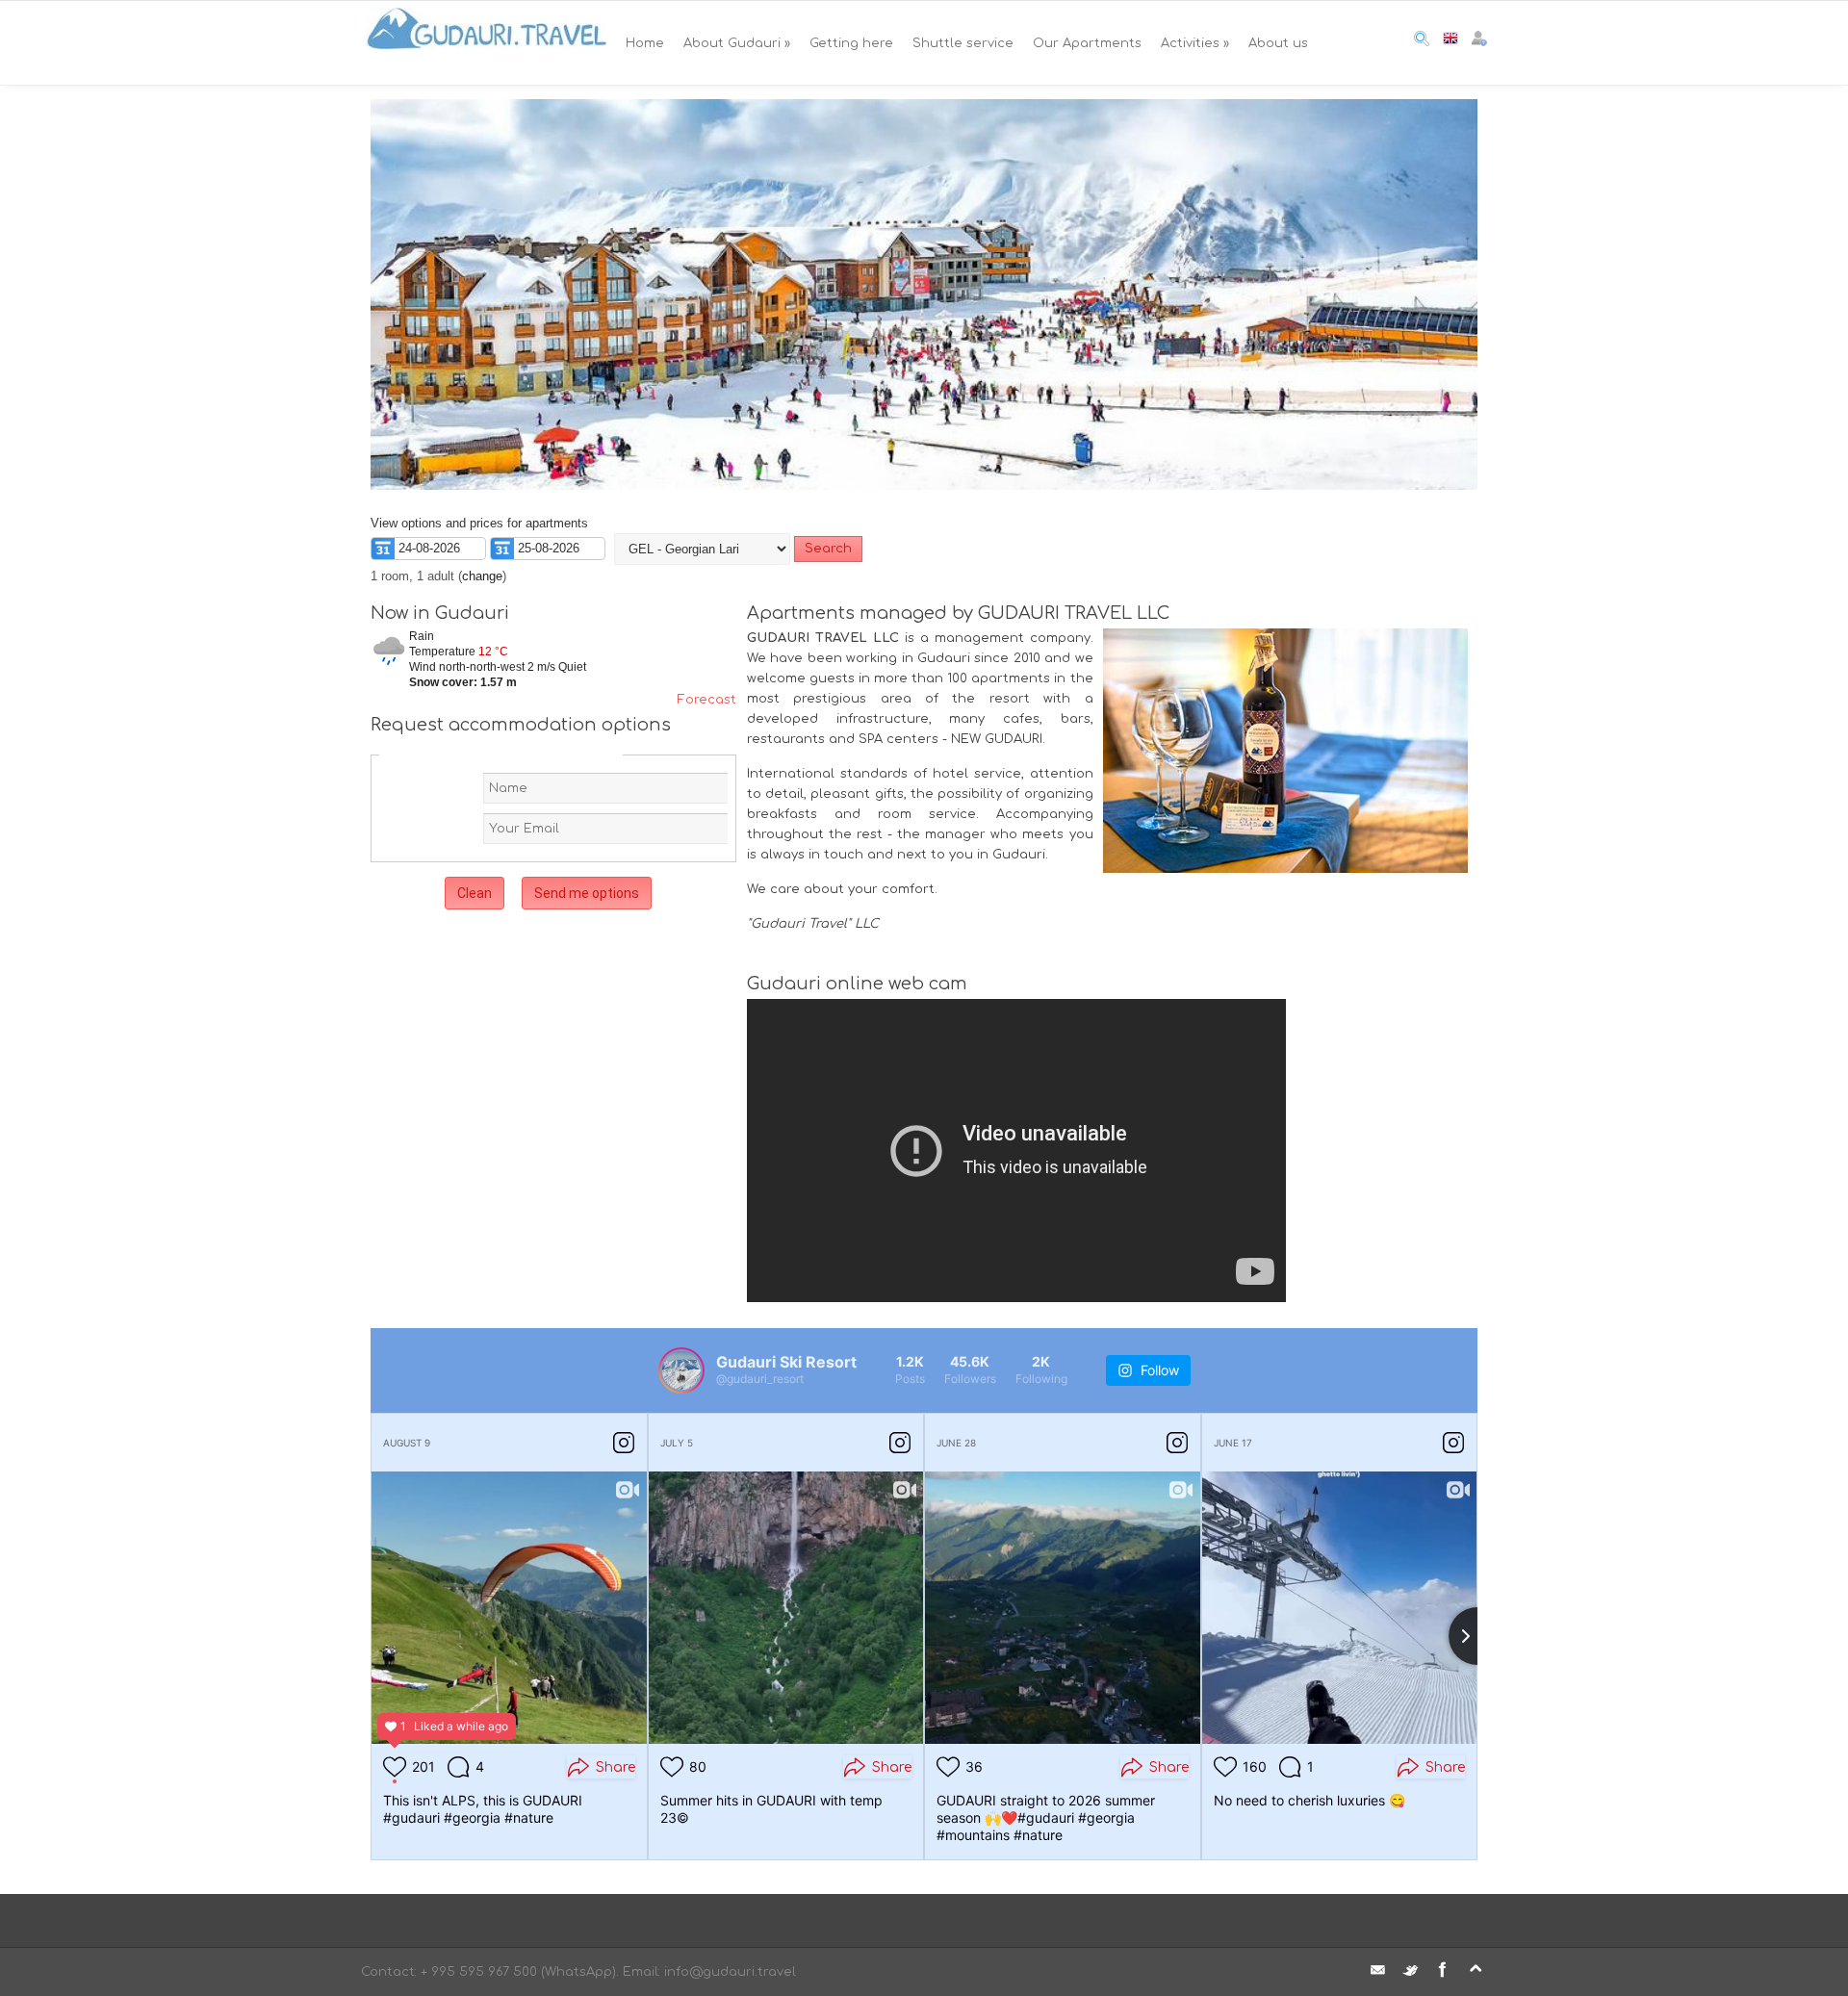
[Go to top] (1476, 1969)
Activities (1195, 43)
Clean (475, 893)
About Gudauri (737, 43)
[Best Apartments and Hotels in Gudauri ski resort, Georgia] (486, 43)
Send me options (587, 893)
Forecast (707, 700)
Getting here (851, 43)
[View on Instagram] (624, 1443)
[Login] (1479, 42)
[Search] (1422, 42)
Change (482, 576)
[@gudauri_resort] (681, 1370)
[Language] (1450, 42)
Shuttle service (963, 43)
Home (645, 43)
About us (1278, 43)
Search (828, 549)
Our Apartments (1087, 43)
